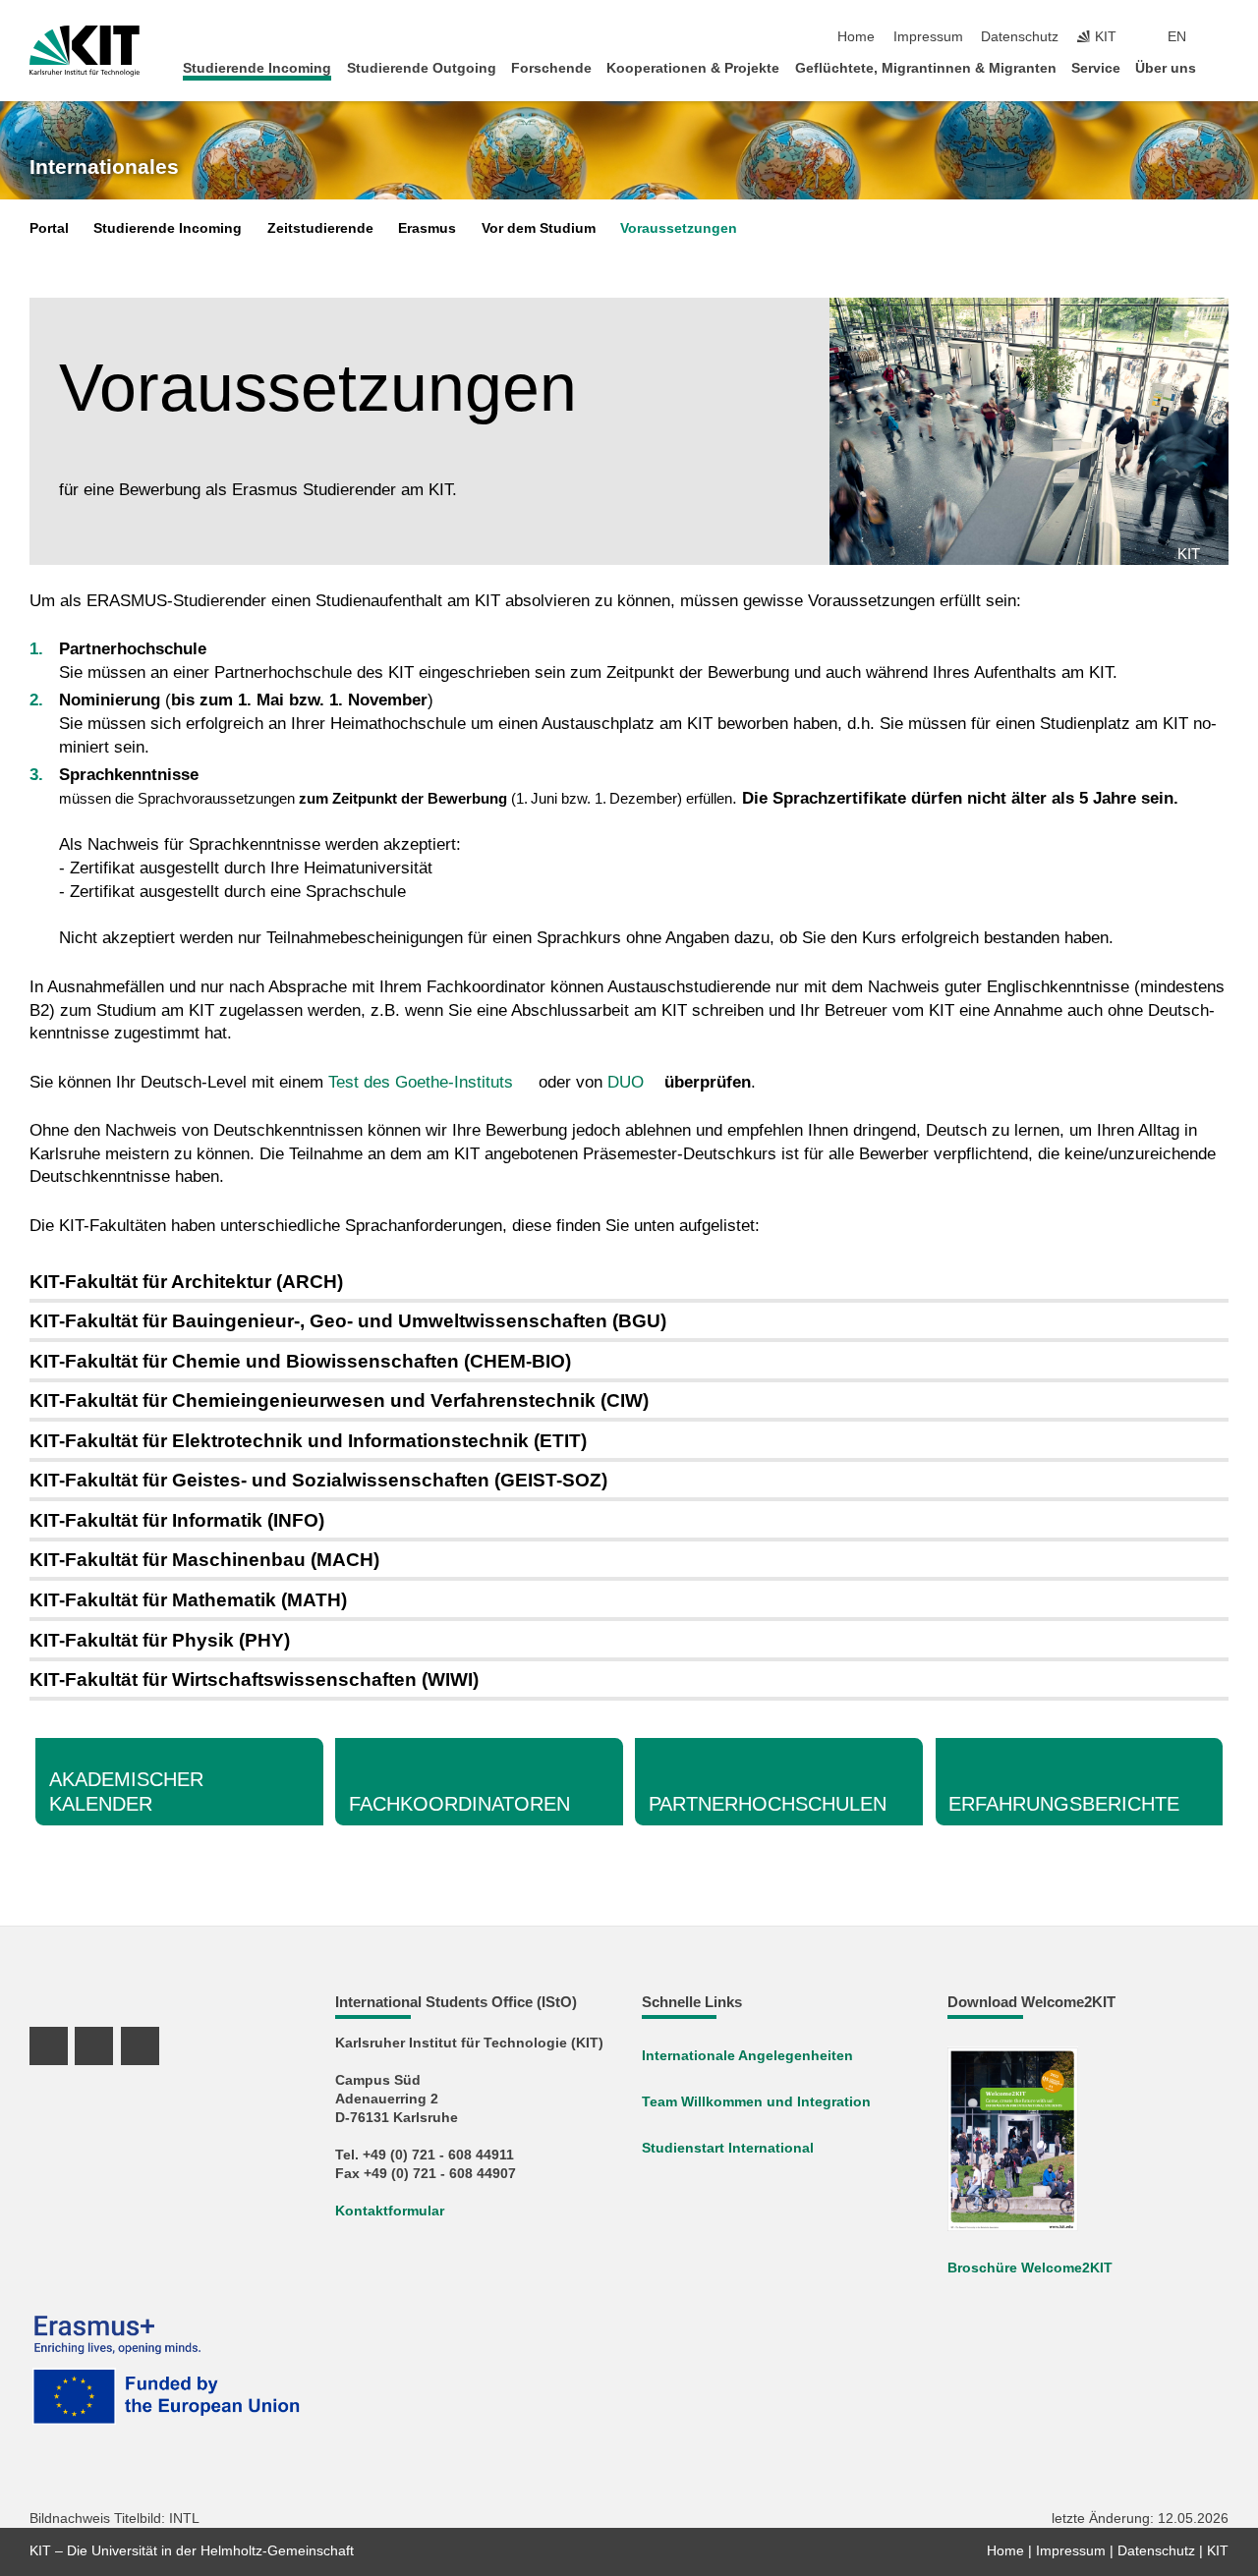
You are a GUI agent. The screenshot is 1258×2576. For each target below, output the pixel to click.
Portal (49, 228)
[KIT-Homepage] (85, 51)
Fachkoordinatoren (459, 1804)
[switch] (1223, 37)
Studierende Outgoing (422, 68)
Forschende (551, 68)
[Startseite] (1223, 67)
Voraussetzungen (679, 228)
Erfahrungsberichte (1064, 1804)
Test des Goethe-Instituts (421, 1082)
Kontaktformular (390, 2211)
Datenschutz (1020, 37)
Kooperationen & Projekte (693, 68)
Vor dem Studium (539, 228)
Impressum (928, 37)
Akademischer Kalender (126, 1791)
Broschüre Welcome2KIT (1030, 2268)
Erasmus (427, 228)
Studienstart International (728, 2148)
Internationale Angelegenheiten (747, 2056)
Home (856, 37)
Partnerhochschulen (768, 1804)
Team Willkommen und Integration (756, 2102)
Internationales (104, 167)
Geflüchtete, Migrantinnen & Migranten (926, 68)
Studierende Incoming (257, 68)
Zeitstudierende (320, 228)
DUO (626, 1082)
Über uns (1166, 68)
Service (1096, 68)
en (1177, 37)
